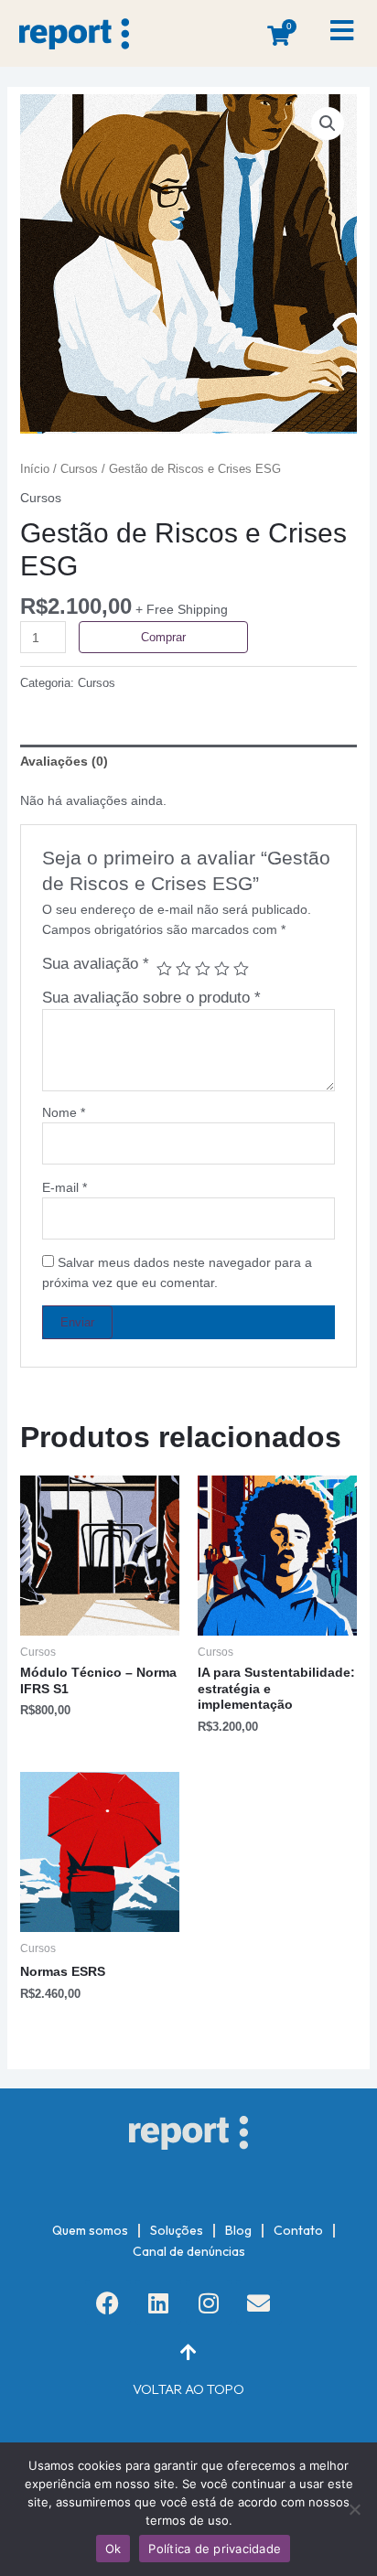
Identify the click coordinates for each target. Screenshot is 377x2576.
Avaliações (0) (64, 761)
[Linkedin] (158, 2302)
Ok (113, 2549)
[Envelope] (259, 2302)
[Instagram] (209, 2302)
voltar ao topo (188, 2389)
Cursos (79, 469)
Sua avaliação (96, 964)
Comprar (163, 637)
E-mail (65, 1187)
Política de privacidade (215, 2549)
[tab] (189, 761)
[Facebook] (108, 2302)
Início (35, 469)
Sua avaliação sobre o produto (151, 998)
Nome (64, 1112)
